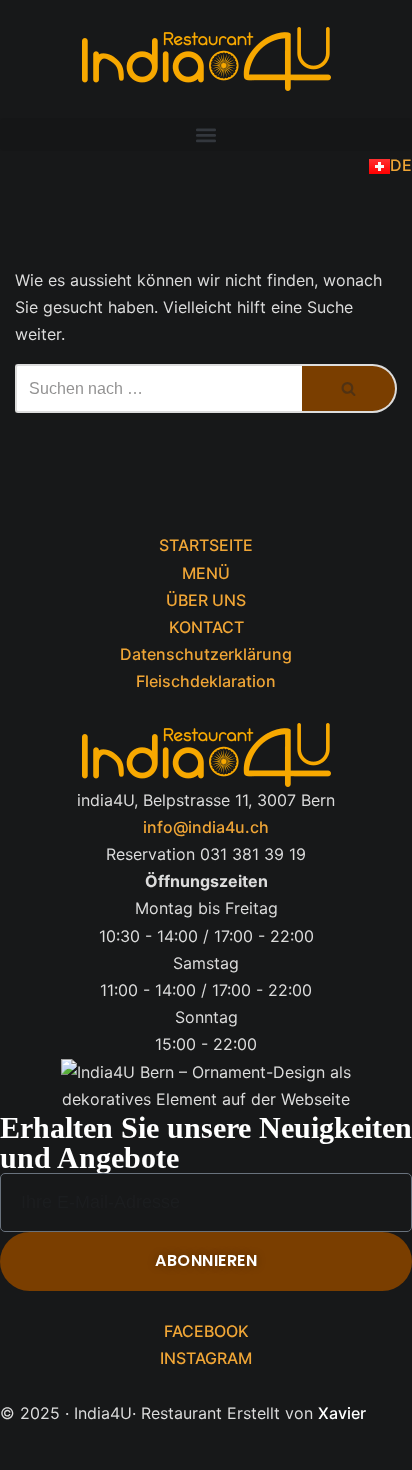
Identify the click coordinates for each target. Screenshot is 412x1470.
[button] (206, 134)
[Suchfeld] (349, 388)
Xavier (342, 1413)
